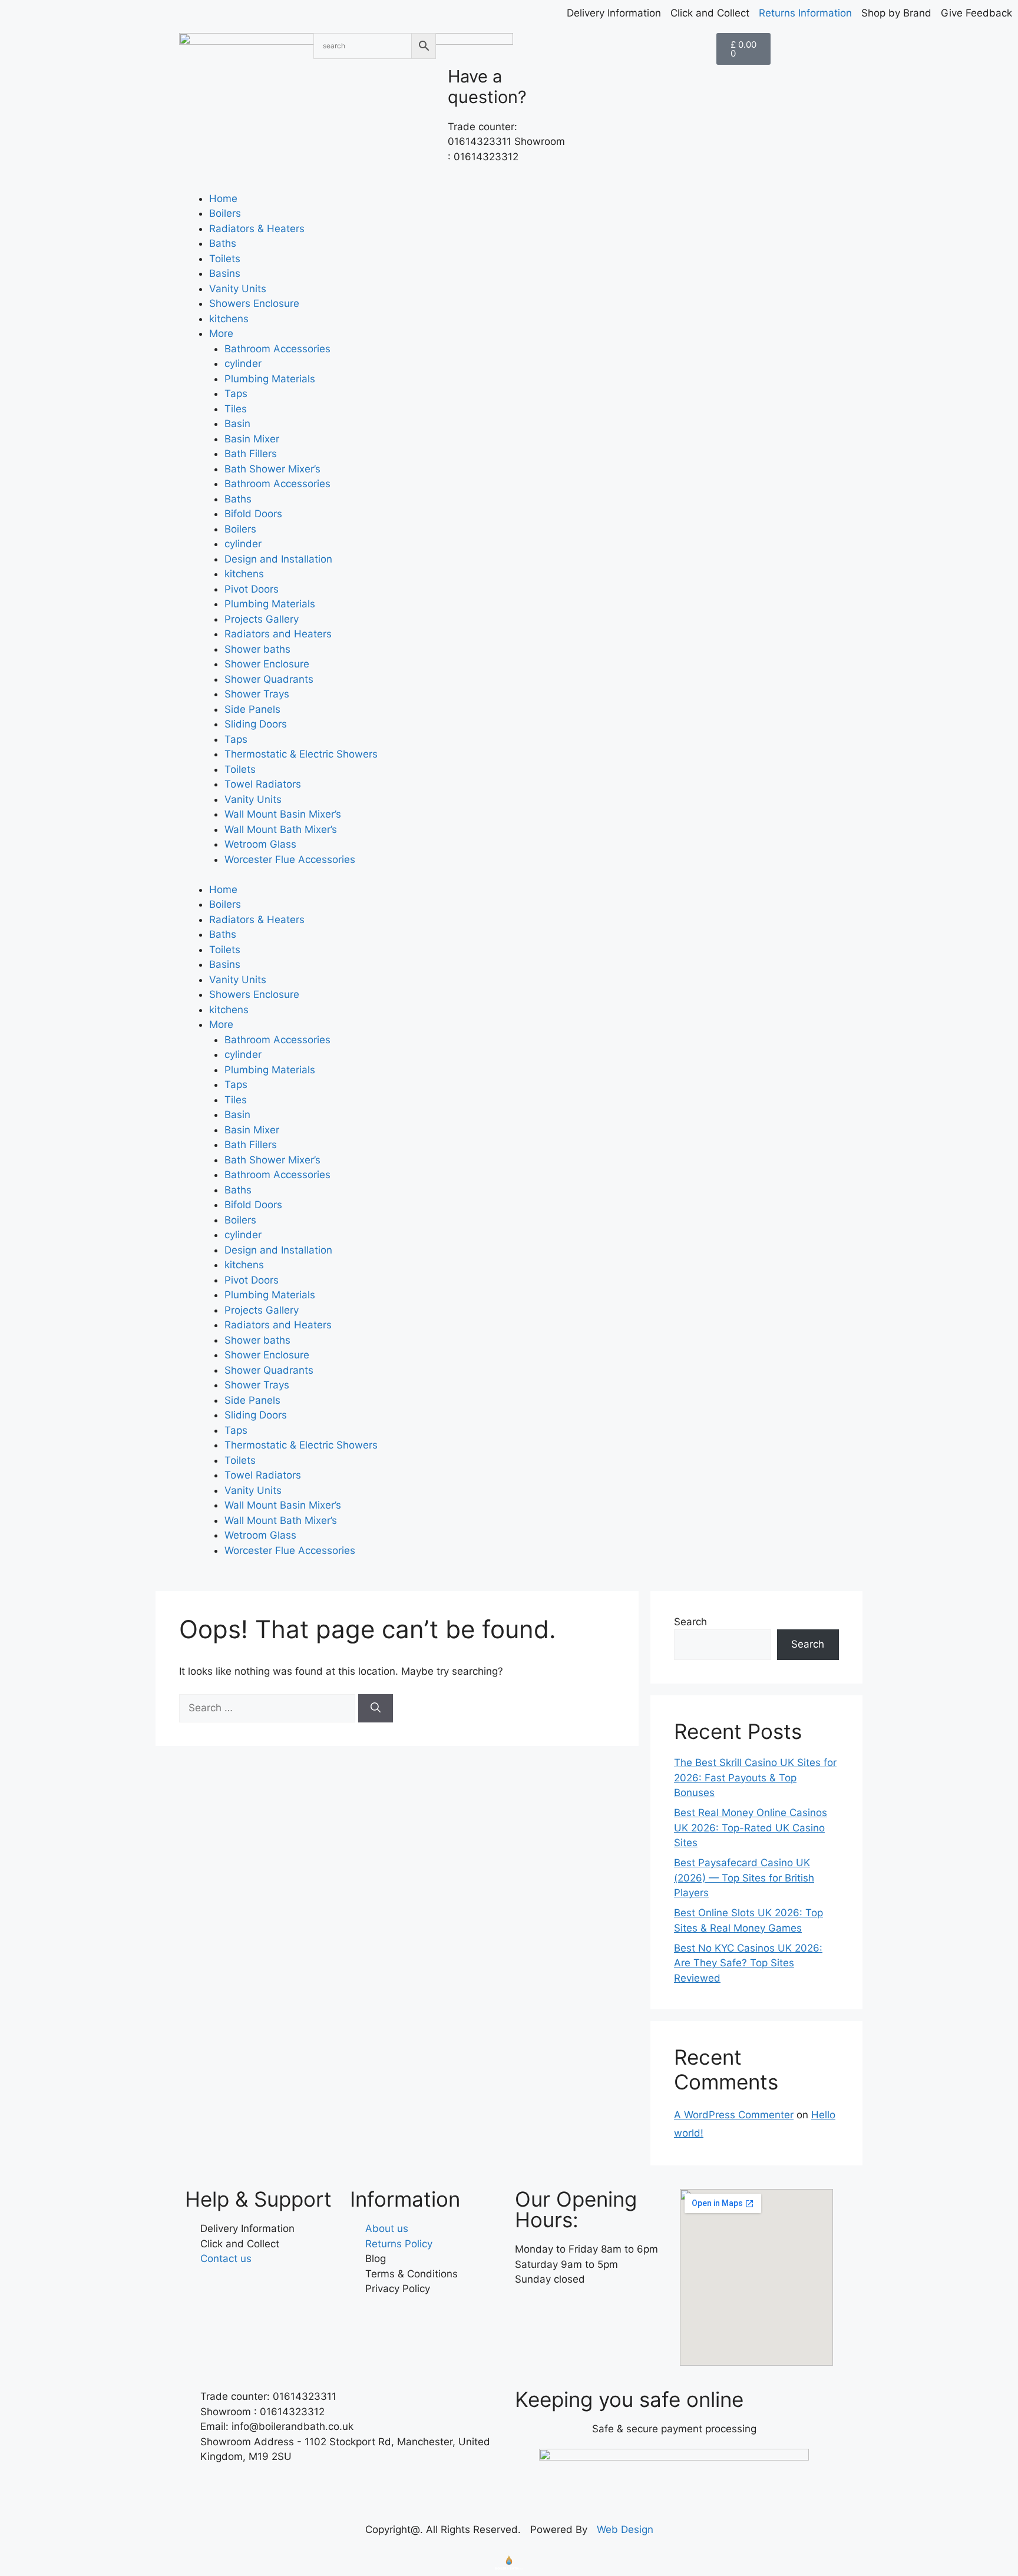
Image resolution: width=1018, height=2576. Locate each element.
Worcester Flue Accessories (290, 859)
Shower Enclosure (267, 664)
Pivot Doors (252, 589)
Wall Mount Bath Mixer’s (281, 829)
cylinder (243, 363)
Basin (237, 424)
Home (223, 199)
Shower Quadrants (269, 679)
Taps (236, 393)
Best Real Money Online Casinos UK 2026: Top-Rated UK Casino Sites (751, 1828)
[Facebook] (530, 2314)
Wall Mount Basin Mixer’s (283, 814)
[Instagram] (562, 2314)
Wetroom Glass (260, 844)
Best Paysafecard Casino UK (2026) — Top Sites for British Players (744, 1878)
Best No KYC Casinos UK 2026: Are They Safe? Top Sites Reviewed (748, 1963)
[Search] (376, 1708)
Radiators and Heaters (278, 634)
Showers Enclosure (254, 303)
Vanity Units (238, 289)
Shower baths (257, 649)
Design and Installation (278, 559)
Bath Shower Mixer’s (272, 469)
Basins (225, 273)
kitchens (229, 319)
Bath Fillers (251, 454)
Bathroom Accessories (277, 349)
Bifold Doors (253, 514)
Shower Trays (257, 694)
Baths (223, 243)
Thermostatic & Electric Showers (301, 754)
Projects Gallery (262, 619)
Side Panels (252, 709)
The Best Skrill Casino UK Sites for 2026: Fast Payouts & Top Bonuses (755, 1778)
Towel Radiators (263, 784)
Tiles (236, 409)
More (221, 333)
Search (690, 1622)
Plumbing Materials (270, 379)
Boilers (225, 213)
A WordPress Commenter (734, 2115)
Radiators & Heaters (257, 229)
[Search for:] (269, 1708)
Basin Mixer (252, 439)
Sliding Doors (256, 724)
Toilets (225, 259)
